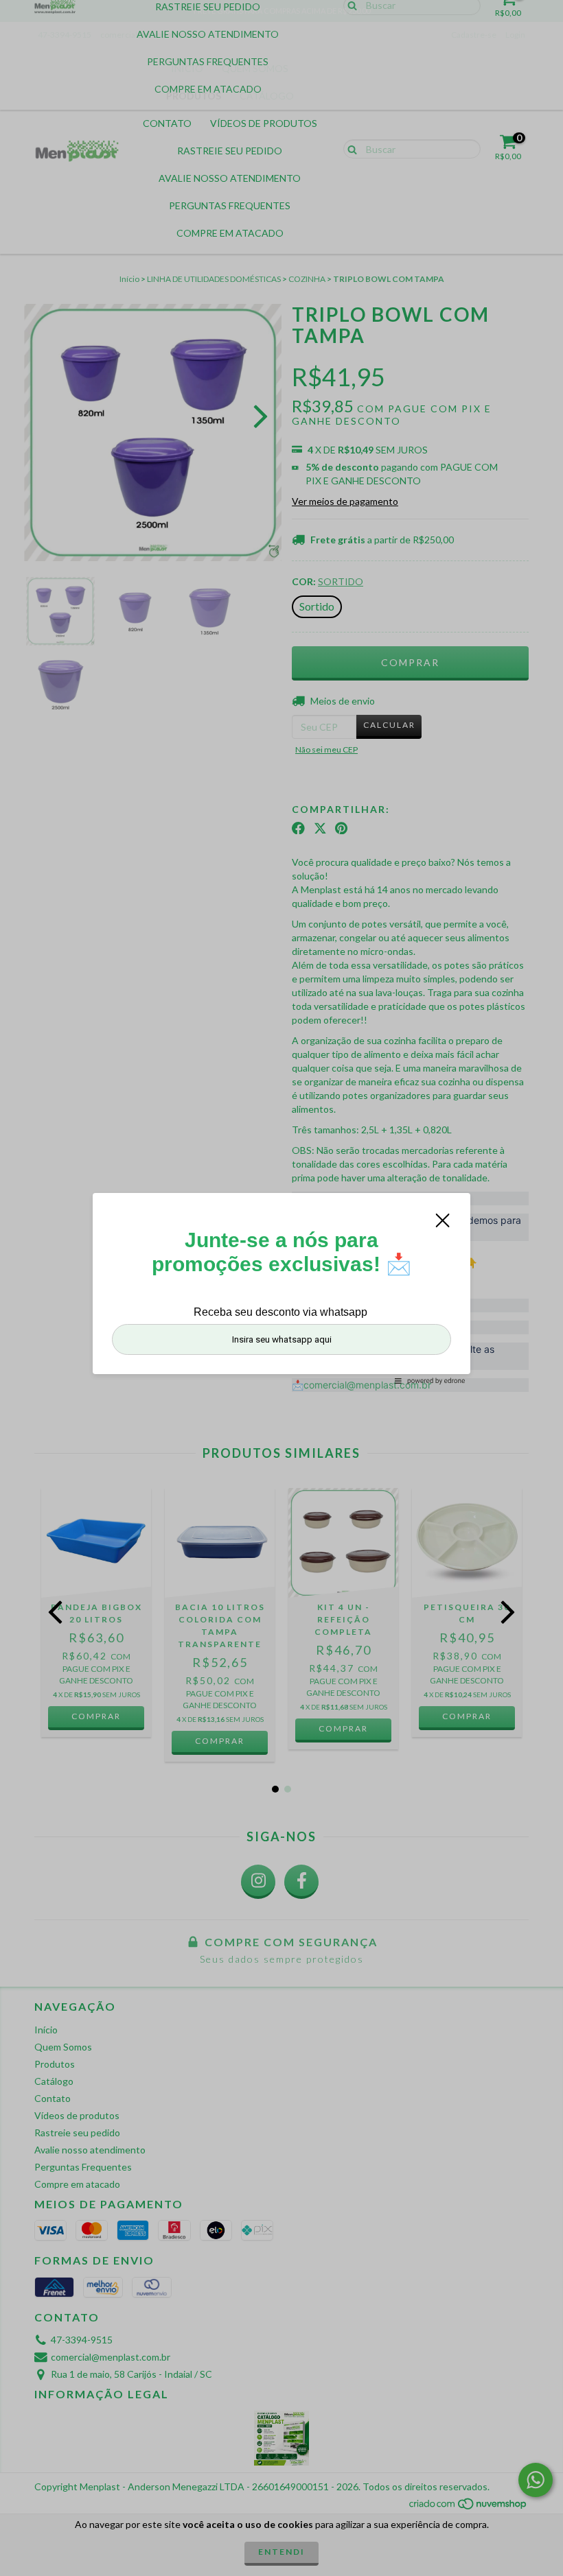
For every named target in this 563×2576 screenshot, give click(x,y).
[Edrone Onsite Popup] (281, 1288)
